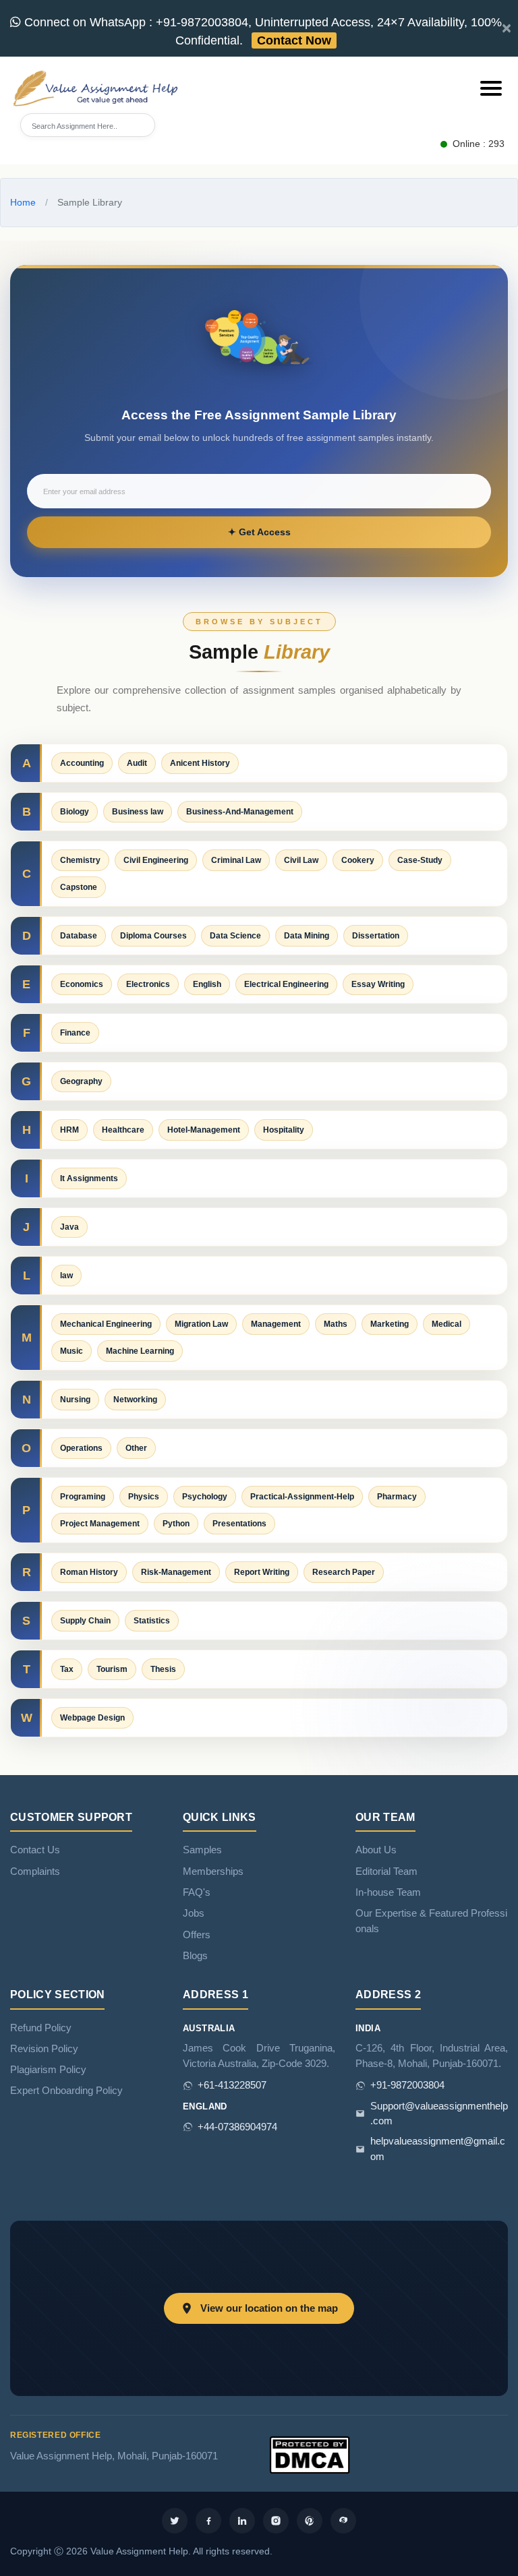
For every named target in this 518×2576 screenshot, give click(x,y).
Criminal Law (236, 860)
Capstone (79, 887)
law (66, 1276)
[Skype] (343, 2521)
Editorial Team (386, 1871)
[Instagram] (276, 2521)
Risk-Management (176, 1572)
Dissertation (376, 936)
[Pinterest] (310, 2521)
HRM (69, 1130)
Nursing (75, 1400)
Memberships (213, 1871)
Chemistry (80, 860)
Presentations (239, 1524)
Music (71, 1351)
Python (176, 1524)
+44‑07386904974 (237, 2127)
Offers (197, 1935)
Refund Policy (41, 2028)
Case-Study (420, 860)
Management (276, 1324)
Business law (138, 812)
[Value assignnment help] (98, 87)
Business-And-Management (240, 812)
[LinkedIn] (242, 2521)
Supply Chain (85, 1621)
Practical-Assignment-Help (302, 1497)
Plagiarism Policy (48, 2070)
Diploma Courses (153, 936)
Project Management (100, 1524)
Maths (336, 1324)
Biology (75, 812)
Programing (83, 1497)
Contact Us (35, 1850)
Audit (137, 763)
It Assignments (89, 1178)
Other (136, 1448)
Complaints (35, 1871)
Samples (202, 1850)
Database (79, 936)
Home (23, 202)
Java (69, 1227)
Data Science (235, 936)
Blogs (195, 1956)
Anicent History (200, 763)
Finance (75, 1033)
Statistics (152, 1621)
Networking (135, 1400)
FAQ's (197, 1892)
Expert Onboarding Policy (66, 2091)
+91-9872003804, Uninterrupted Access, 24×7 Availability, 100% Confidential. (261, 31)
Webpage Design (92, 1718)
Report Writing (262, 1572)
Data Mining (307, 936)
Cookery (358, 860)
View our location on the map (269, 2308)
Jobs (194, 1913)
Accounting (82, 763)
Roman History (89, 1572)
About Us (376, 1850)
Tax (67, 1669)
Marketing (390, 1324)
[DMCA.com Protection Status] (310, 2454)
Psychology (205, 1497)
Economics (82, 984)
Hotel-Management (204, 1130)
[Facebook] (208, 2521)
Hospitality (284, 1130)
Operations (81, 1448)
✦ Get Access (259, 532)
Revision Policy (44, 2049)
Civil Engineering (156, 860)
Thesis (163, 1669)
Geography (81, 1081)
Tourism (112, 1669)
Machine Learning (140, 1351)
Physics (144, 1497)
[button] (491, 88)
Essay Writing (378, 984)
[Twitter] (175, 2521)
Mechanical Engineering (106, 1324)
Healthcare (123, 1130)
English (207, 984)
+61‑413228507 (232, 2085)
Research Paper (344, 1572)
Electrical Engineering (286, 984)
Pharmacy (397, 1497)
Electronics (148, 984)
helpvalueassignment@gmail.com (438, 2149)
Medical (447, 1324)
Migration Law (201, 1324)
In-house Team (388, 1892)
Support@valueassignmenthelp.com (439, 2114)
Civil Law (301, 860)
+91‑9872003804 (407, 2085)
